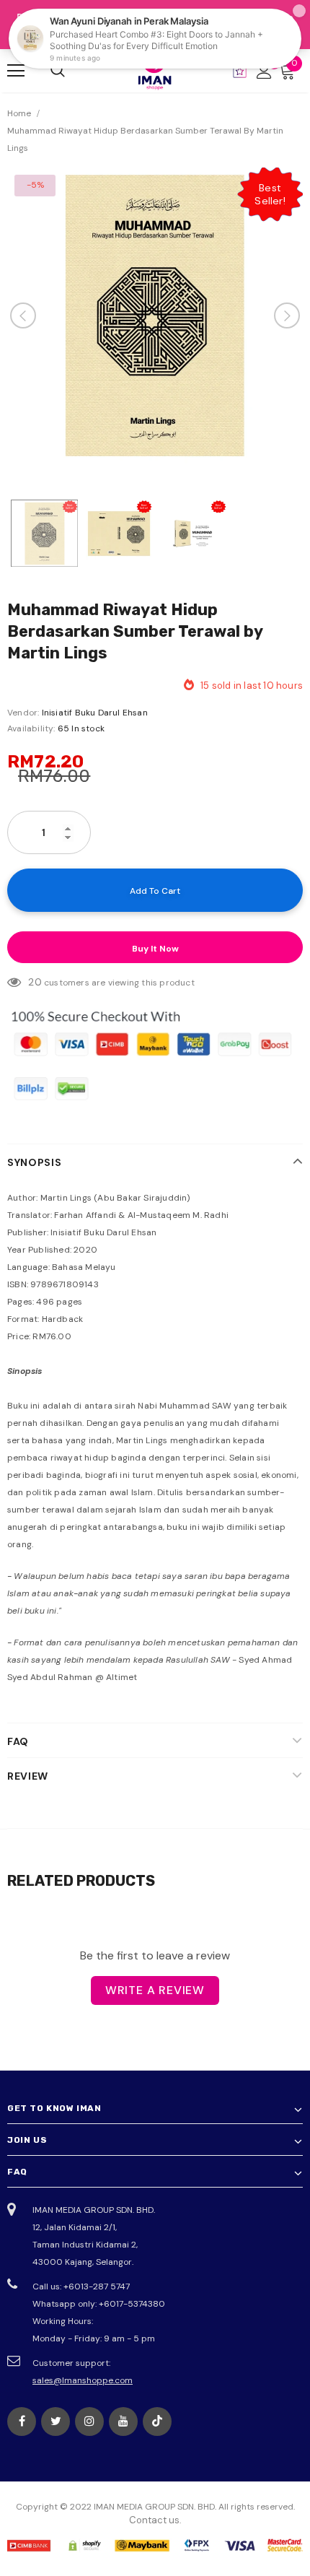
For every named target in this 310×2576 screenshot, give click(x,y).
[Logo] (155, 70)
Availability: (31, 728)
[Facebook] (22, 2421)
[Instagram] (89, 2421)
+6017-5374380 (132, 2304)
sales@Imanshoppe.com (83, 2380)
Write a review (155, 1990)
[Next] (287, 316)
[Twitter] (56, 2421)
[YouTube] (123, 2421)
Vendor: (23, 713)
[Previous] (23, 316)
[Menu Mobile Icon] (16, 71)
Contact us (154, 2520)
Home (19, 113)
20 (35, 982)
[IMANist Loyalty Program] (240, 71)
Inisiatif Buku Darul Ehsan (95, 713)
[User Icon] (264, 71)
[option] (155, 316)
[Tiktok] (157, 2421)
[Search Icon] (58, 71)
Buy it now (155, 949)
